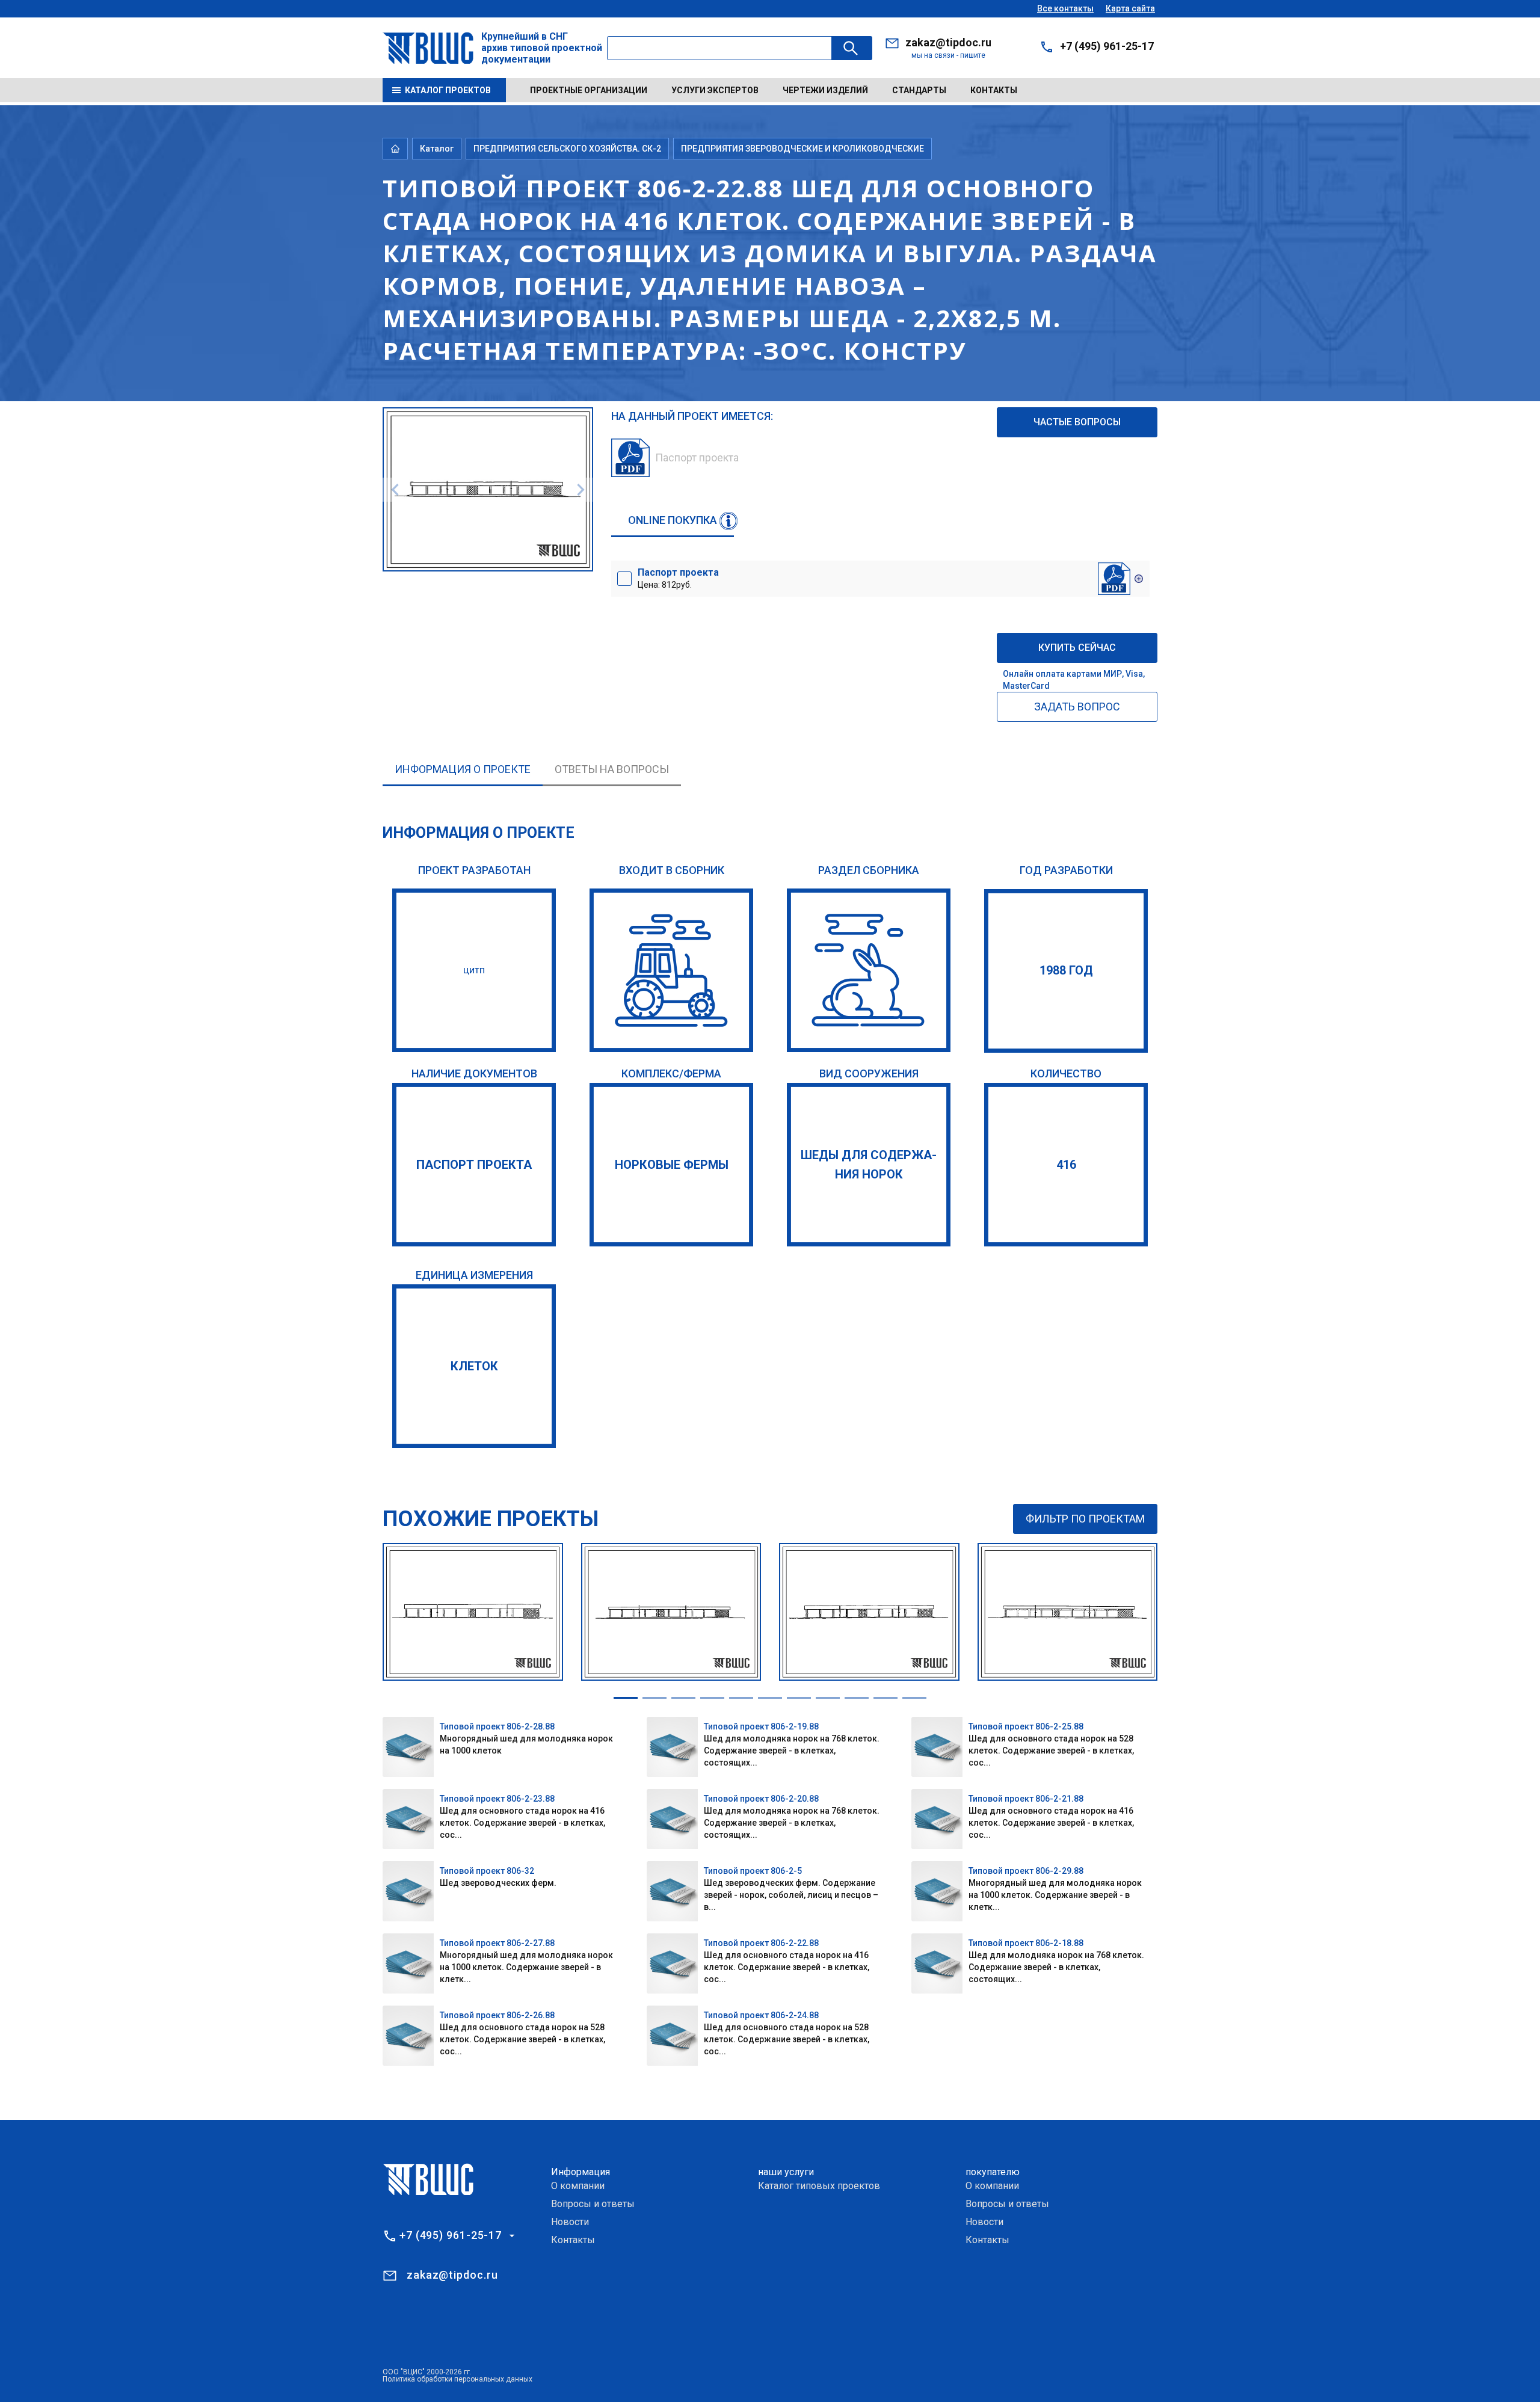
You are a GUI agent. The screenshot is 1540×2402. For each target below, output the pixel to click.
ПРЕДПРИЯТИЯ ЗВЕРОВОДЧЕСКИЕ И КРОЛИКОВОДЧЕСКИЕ (802, 149)
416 (1066, 1165)
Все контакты (1065, 8)
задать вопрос (1077, 707)
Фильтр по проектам (1085, 1519)
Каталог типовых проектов (819, 2186)
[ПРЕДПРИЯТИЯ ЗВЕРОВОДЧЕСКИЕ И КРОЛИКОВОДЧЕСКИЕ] (869, 970)
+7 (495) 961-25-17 (1107, 46)
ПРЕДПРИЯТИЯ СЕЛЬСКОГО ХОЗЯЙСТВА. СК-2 (567, 149)
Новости (570, 2222)
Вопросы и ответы (593, 2204)
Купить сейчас (1077, 648)
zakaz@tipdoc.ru (948, 42)
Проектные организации (589, 90)
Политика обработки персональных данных (457, 2379)
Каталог (437, 149)
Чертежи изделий (825, 90)
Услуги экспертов (715, 90)
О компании (578, 2186)
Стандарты (919, 90)
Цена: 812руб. (678, 578)
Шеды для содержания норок (869, 1165)
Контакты (994, 90)
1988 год (1066, 970)
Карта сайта (1130, 8)
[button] (626, 1698)
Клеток (474, 1366)
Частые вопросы (1077, 422)
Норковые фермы (672, 1165)
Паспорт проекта (474, 1165)
